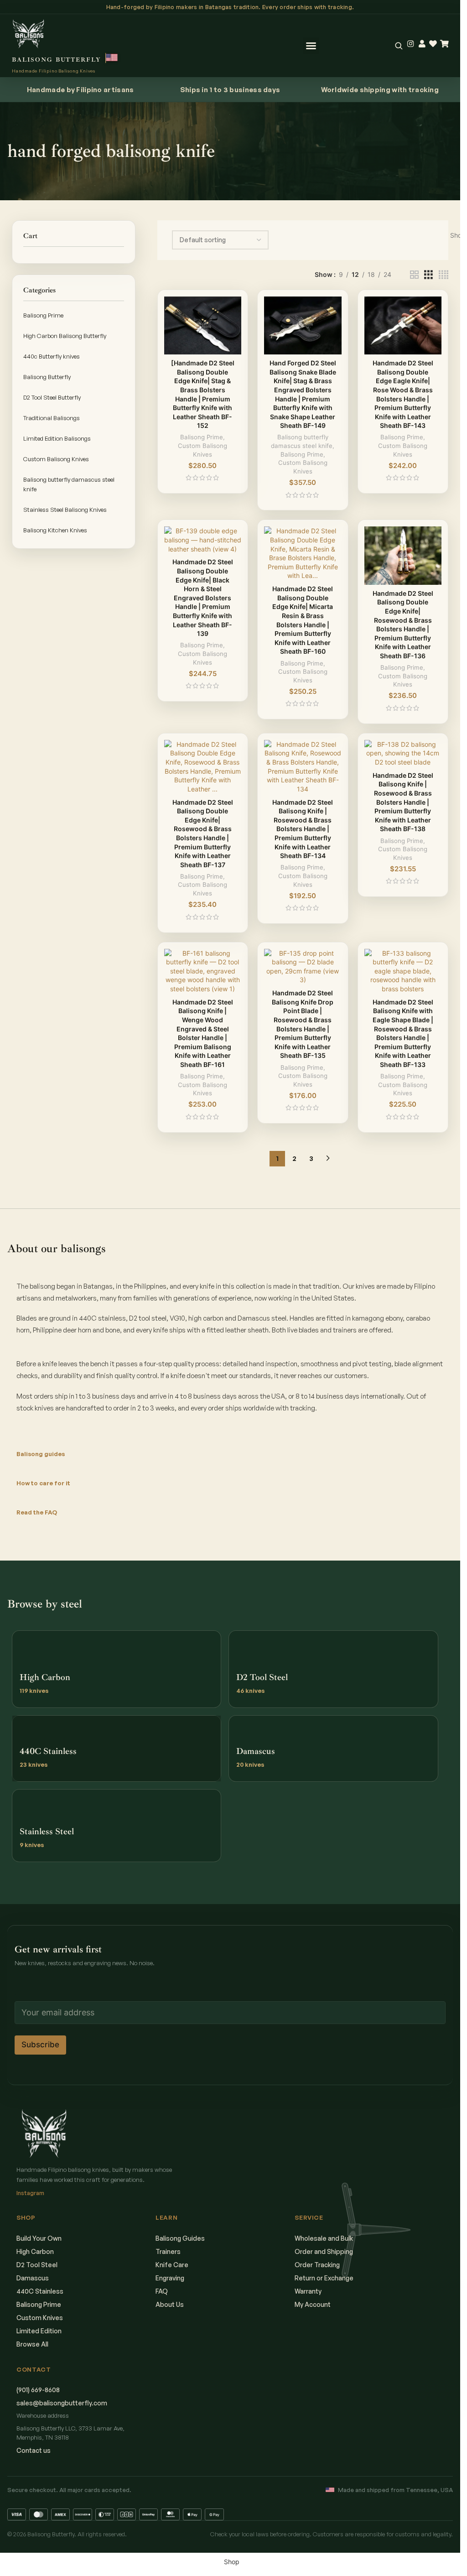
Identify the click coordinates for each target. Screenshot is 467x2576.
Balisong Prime (43, 315)
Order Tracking (317, 2265)
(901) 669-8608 (38, 2390)
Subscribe (40, 2045)
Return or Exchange (324, 2278)
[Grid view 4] (444, 275)
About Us (170, 2304)
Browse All (32, 2344)
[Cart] (444, 44)
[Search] (399, 46)
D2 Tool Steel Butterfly (52, 397)
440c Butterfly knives (52, 356)
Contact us (34, 2450)
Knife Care (172, 2265)
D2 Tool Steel (37, 2265)
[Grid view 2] (414, 275)
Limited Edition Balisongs (57, 438)
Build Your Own (39, 2238)
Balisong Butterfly (47, 377)
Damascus (33, 2278)
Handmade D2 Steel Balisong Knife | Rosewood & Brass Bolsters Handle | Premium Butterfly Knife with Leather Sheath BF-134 (303, 829)
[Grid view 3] (428, 275)
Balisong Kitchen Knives (55, 530)
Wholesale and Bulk (324, 2238)
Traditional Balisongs (52, 418)
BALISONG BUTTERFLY (57, 60)
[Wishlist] (433, 44)
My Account (313, 2304)
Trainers (168, 2251)
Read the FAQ (37, 1512)
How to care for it (43, 1483)
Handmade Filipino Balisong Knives (54, 71)
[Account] (422, 44)
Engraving (170, 2278)
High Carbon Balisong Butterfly (65, 336)
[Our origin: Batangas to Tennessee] (112, 58)
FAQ (162, 2291)
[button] (311, 46)
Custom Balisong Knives (56, 459)
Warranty (308, 2291)
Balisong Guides (180, 2238)
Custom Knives (40, 2318)
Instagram (30, 2193)
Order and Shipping (324, 2251)
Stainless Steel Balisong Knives (65, 510)
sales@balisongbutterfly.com (62, 2403)
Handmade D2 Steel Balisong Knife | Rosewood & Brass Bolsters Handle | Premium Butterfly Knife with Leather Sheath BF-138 (403, 802)
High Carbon (35, 2251)
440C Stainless (40, 2291)
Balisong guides (41, 1454)
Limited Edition (39, 2331)
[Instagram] (411, 44)
